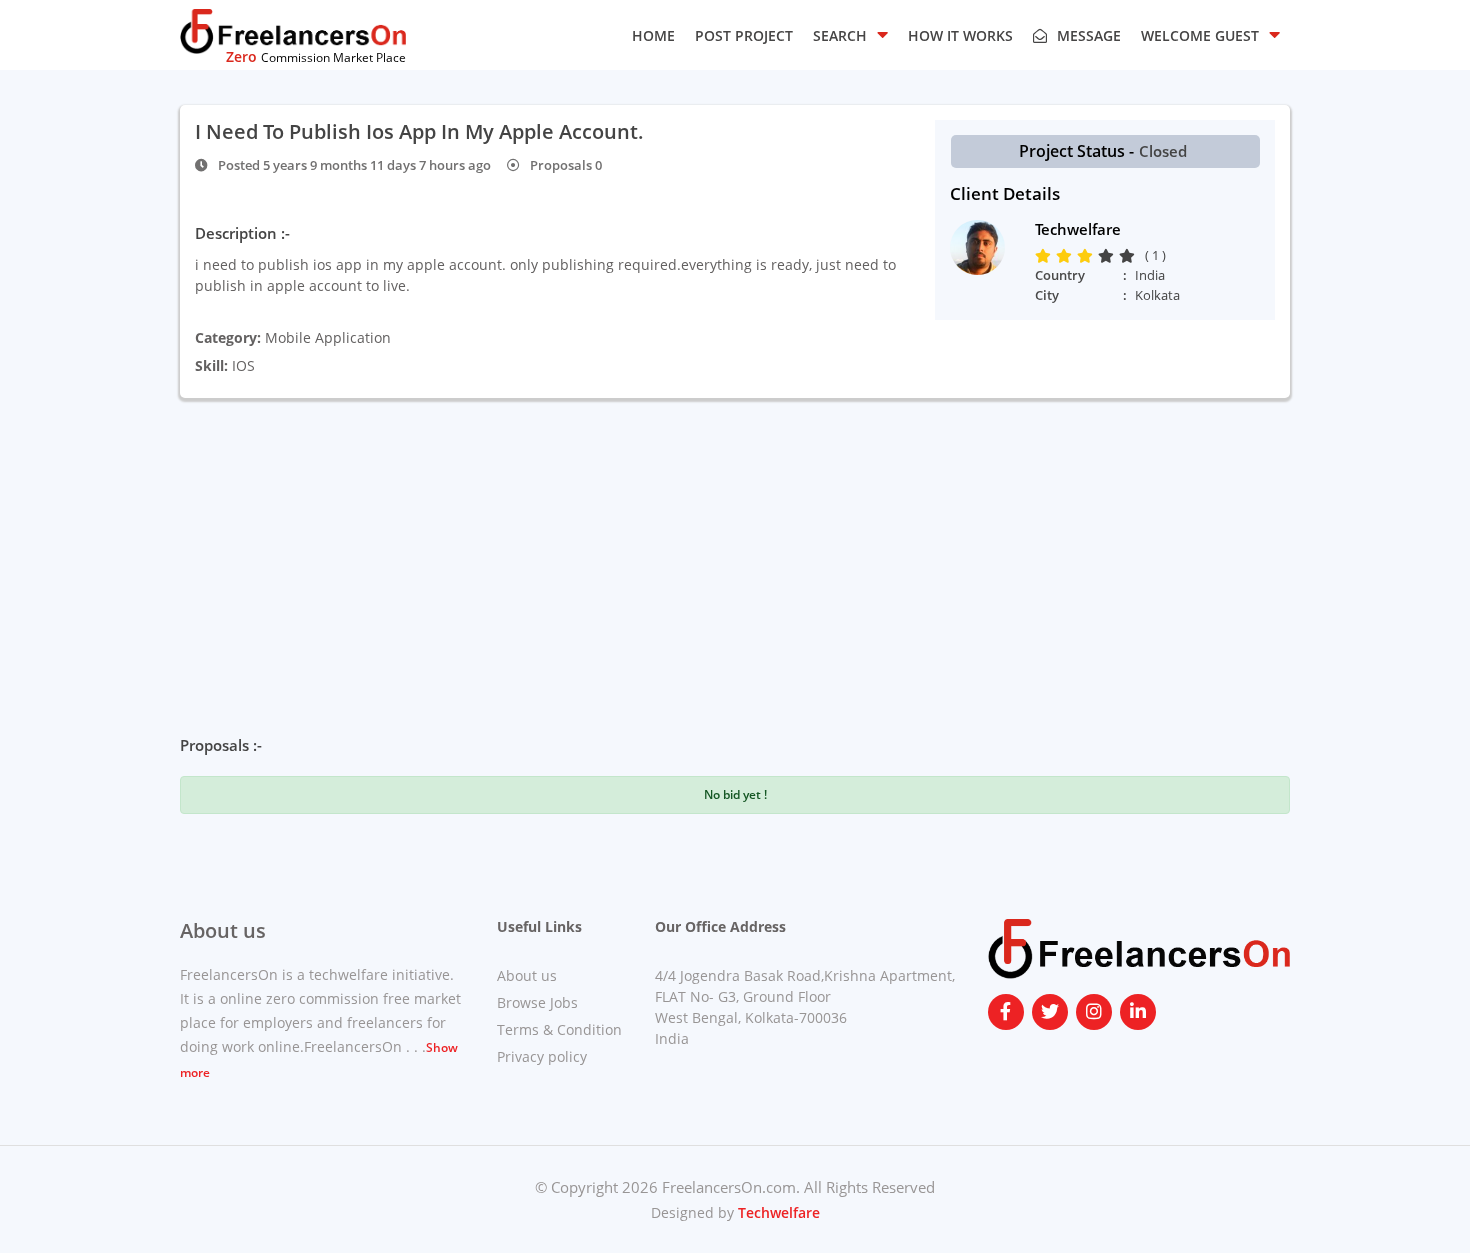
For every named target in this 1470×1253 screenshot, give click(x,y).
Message (1089, 35)
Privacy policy (542, 1056)
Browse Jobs (537, 1002)
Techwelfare (777, 1212)
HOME (653, 35)
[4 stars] (1108, 256)
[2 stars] (1066, 256)
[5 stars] (1129, 256)
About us (527, 975)
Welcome (1200, 35)
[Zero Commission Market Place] (293, 30)
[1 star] (1045, 256)
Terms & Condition (559, 1029)
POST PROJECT (744, 35)
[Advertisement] (735, 548)
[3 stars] (1087, 256)
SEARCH (840, 35)
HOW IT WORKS (960, 35)
